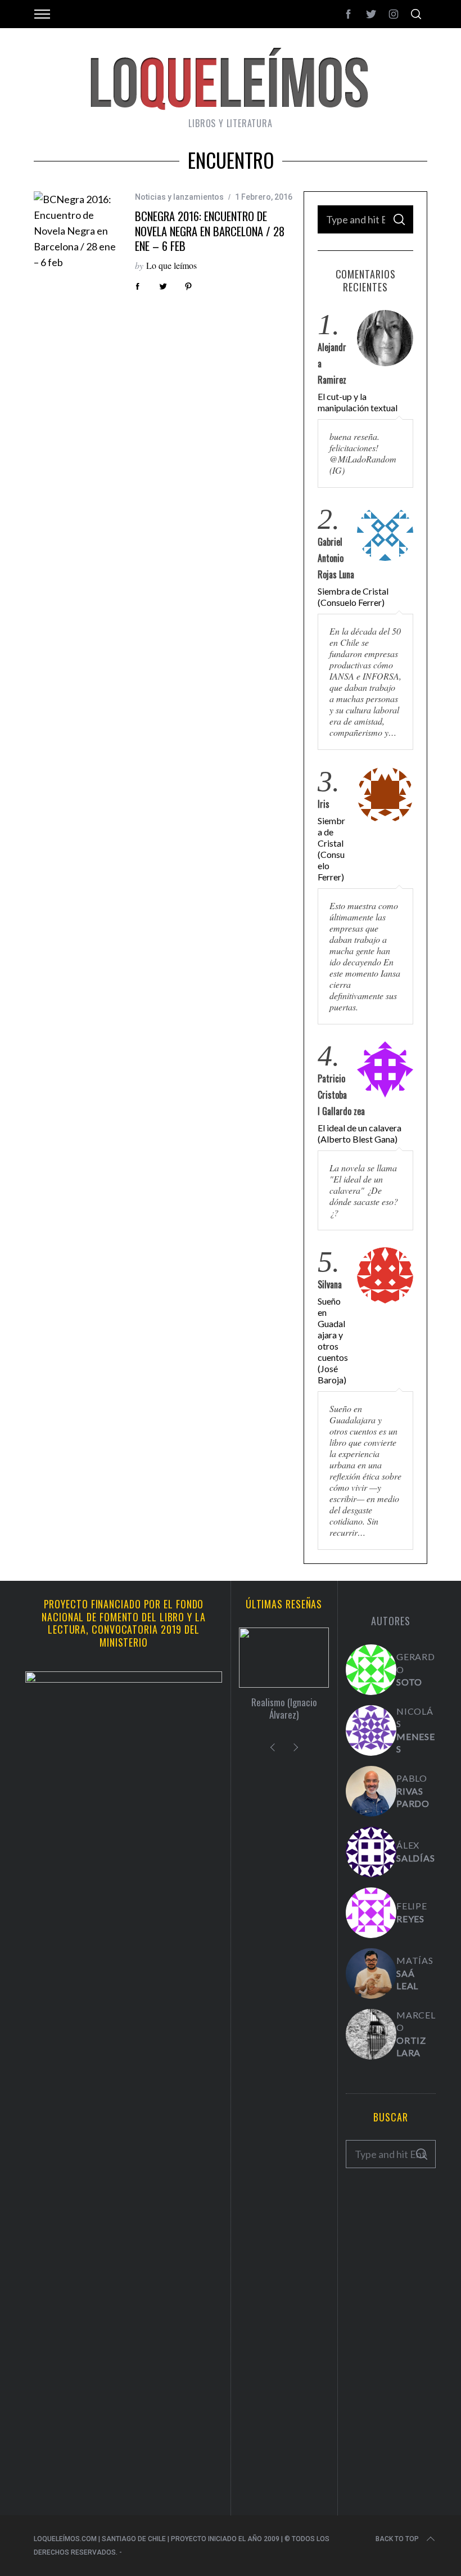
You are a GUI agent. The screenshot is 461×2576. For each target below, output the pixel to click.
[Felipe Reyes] (371, 1913)
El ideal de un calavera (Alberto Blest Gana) (360, 1133)
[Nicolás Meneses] (371, 1730)
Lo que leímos (171, 265)
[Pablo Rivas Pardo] (371, 1791)
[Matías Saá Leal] (371, 1973)
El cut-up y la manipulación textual (358, 402)
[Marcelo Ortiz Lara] (371, 2034)
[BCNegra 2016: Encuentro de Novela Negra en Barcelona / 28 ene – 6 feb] (76, 231)
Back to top (397, 2539)
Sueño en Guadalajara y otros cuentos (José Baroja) (333, 1340)
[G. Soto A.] (371, 1670)
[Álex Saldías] (371, 1852)
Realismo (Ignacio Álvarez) (284, 1708)
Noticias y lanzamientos (179, 197)
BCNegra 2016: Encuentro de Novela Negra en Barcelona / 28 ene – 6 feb (210, 231)
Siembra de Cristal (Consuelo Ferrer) (353, 597)
